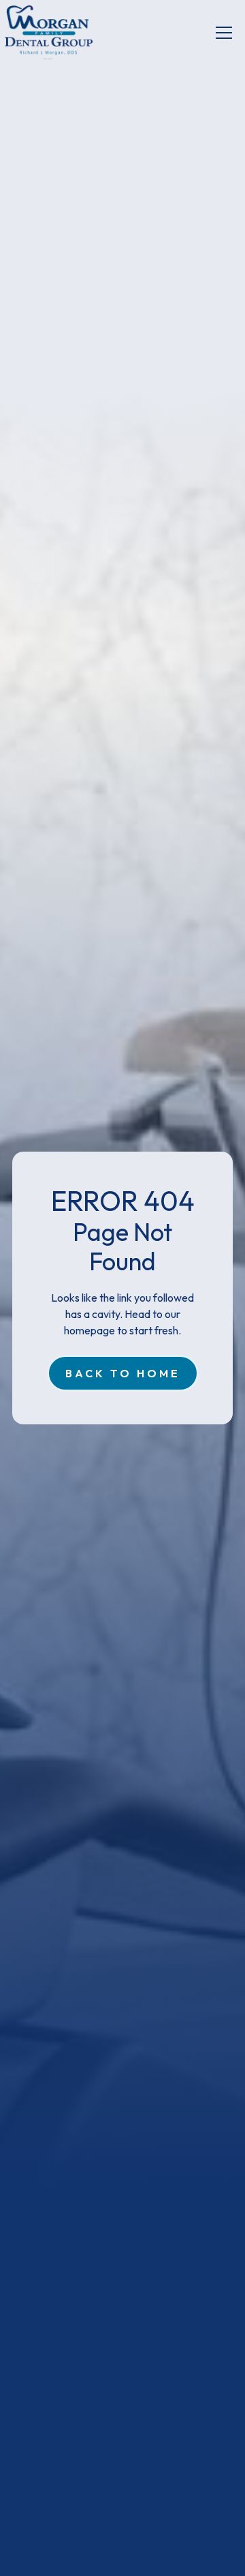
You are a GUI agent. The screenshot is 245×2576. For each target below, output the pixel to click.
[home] (49, 33)
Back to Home (123, 1373)
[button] (224, 33)
